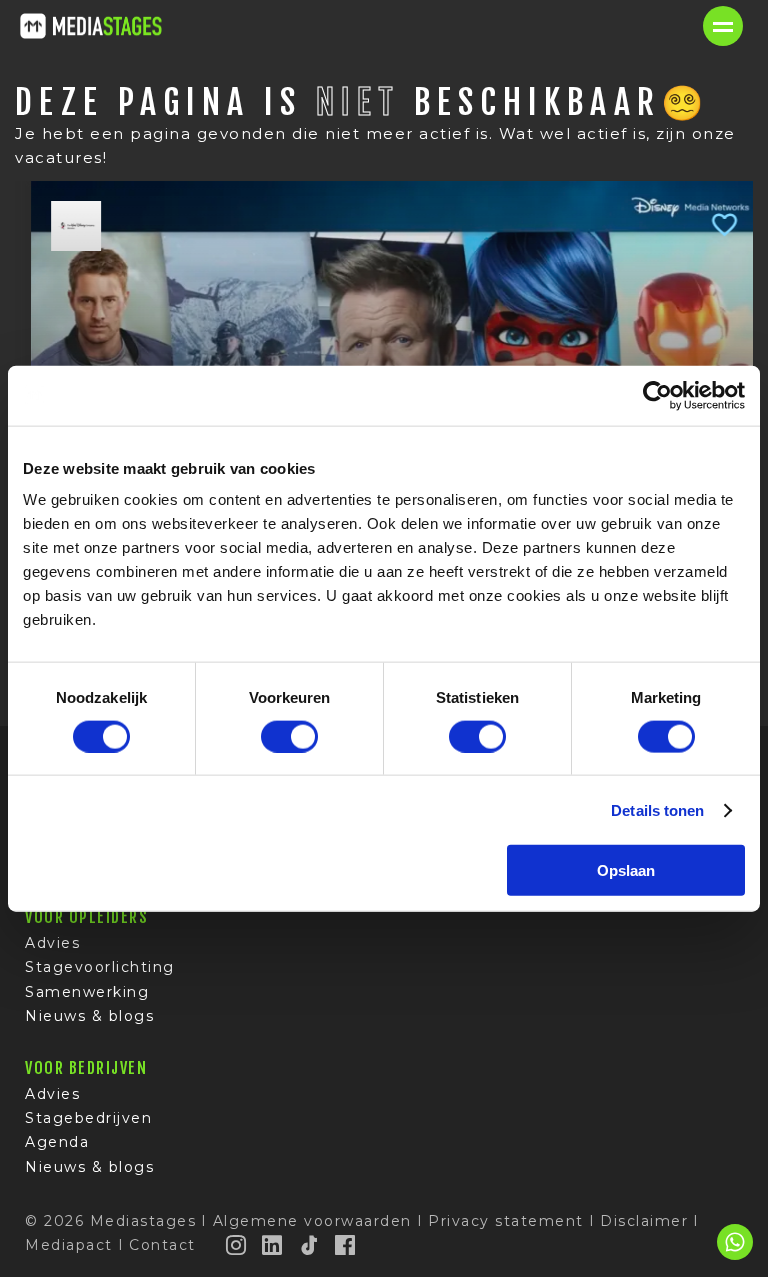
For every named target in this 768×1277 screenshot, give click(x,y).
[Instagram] (237, 1245)
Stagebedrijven (88, 1118)
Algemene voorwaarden (312, 1221)
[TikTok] (310, 1245)
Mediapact (69, 1245)
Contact (162, 1245)
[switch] (289, 736)
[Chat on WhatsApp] (735, 1256)
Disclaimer (644, 1221)
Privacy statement (506, 1221)
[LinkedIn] (273, 1245)
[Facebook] (346, 1245)
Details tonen (657, 809)
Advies (52, 943)
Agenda (57, 1142)
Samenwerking (87, 992)
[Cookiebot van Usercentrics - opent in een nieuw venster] (657, 395)
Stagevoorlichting (100, 967)
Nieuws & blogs (89, 1016)
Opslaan (626, 870)
